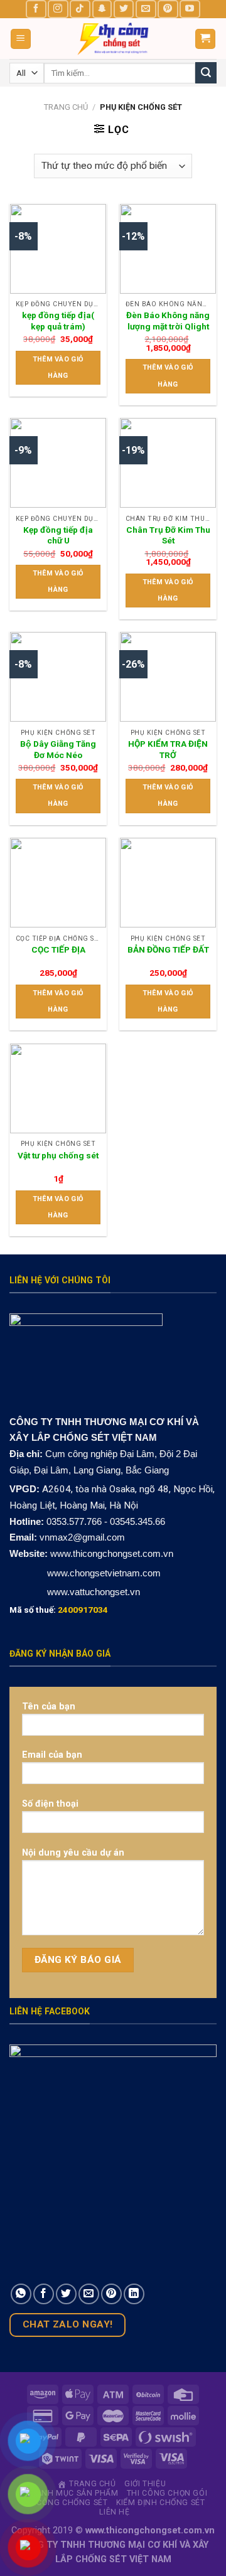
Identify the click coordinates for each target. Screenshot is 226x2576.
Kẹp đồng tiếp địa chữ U (58, 535)
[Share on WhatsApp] (21, 2294)
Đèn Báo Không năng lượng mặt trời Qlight (168, 321)
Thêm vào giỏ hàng (58, 367)
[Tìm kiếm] (206, 73)
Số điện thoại (50, 1804)
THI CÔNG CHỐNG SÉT (64, 2503)
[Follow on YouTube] (190, 9)
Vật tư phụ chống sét (58, 1155)
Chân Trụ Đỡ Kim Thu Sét (168, 535)
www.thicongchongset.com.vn (112, 1553)
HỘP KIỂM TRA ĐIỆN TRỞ (168, 749)
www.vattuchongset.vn (94, 1592)
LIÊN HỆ (114, 2512)
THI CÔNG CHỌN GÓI (167, 2493)
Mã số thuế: (59, 1610)
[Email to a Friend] (89, 2294)
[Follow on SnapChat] (102, 9)
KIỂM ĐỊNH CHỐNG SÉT (161, 2503)
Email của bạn (52, 1755)
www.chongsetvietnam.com (103, 1573)
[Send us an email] (146, 9)
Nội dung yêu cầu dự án (73, 1853)
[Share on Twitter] (66, 2294)
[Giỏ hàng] (206, 39)
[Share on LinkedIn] (134, 2294)
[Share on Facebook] (44, 2294)
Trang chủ (66, 107)
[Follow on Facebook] (36, 9)
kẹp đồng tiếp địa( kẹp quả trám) (58, 321)
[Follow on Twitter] (124, 9)
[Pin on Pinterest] (111, 2294)
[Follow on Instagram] (58, 9)
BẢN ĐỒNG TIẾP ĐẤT (168, 949)
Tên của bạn (49, 1707)
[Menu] (21, 39)
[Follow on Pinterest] (168, 9)
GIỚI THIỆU (145, 2484)
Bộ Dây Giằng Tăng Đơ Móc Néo (58, 749)
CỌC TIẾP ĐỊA (58, 949)
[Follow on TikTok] (80, 9)
